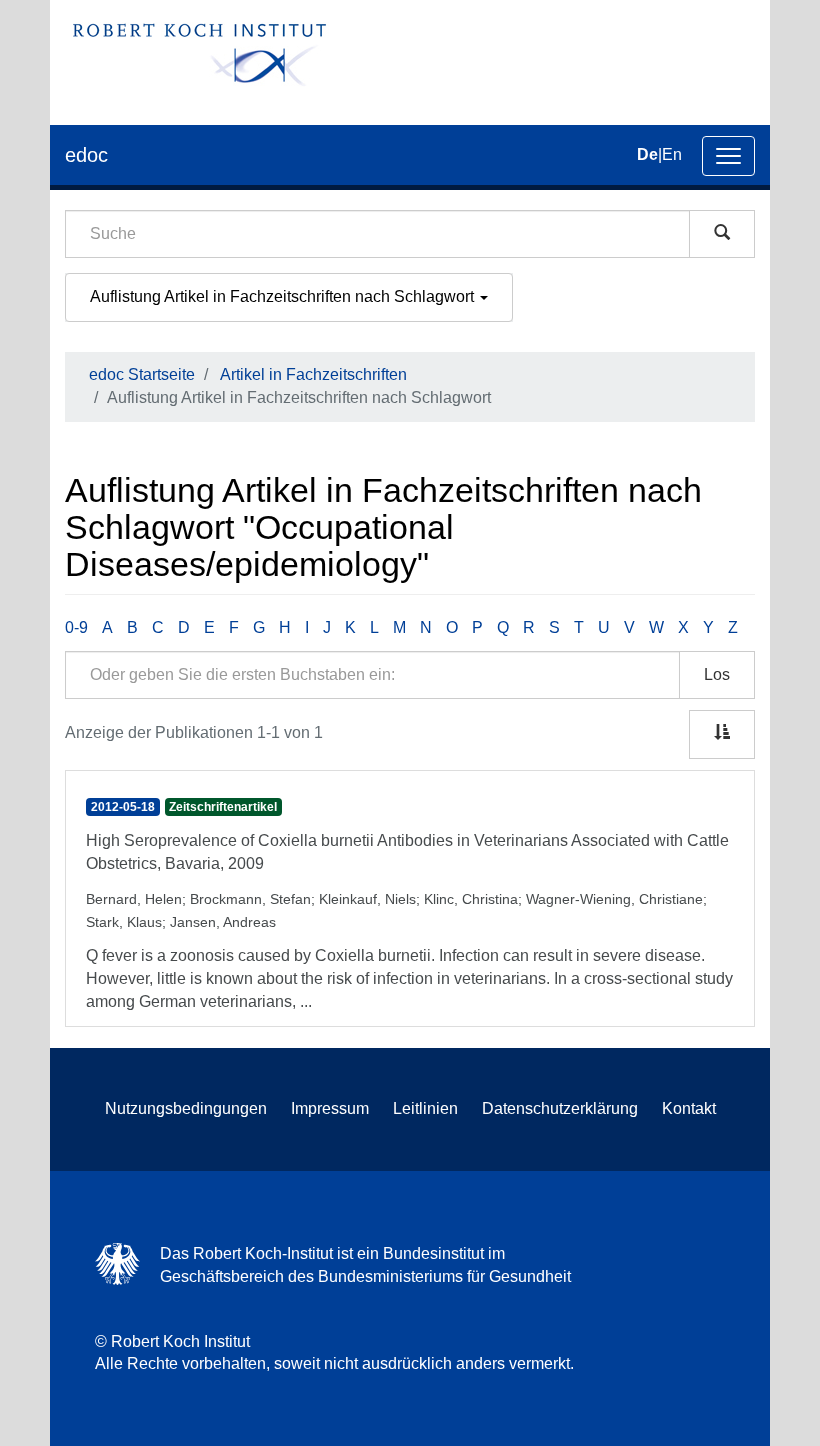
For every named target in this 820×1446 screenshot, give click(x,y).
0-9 (76, 627)
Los (717, 674)
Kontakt (689, 1108)
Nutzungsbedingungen (186, 1108)
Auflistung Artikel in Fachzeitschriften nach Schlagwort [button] (284, 296)
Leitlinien (425, 1108)
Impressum (330, 1108)
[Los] (722, 234)
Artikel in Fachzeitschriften (313, 374)
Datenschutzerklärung (560, 1108)
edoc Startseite (142, 374)
